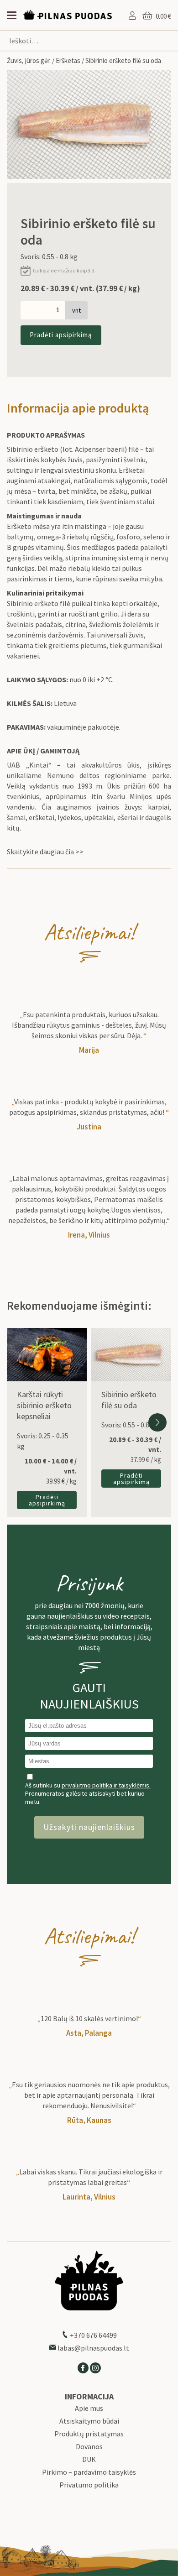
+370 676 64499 (93, 2335)
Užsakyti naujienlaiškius (89, 1827)
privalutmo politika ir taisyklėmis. (106, 1785)
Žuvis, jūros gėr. (29, 60)
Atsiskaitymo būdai (89, 2421)
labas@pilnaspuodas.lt (93, 2348)
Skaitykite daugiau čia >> (45, 852)
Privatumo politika (89, 2485)
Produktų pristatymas (89, 2434)
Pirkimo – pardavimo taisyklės (89, 2472)
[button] (157, 1422)
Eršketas (68, 60)
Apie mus (89, 2408)
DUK (89, 2459)
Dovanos (89, 2447)
